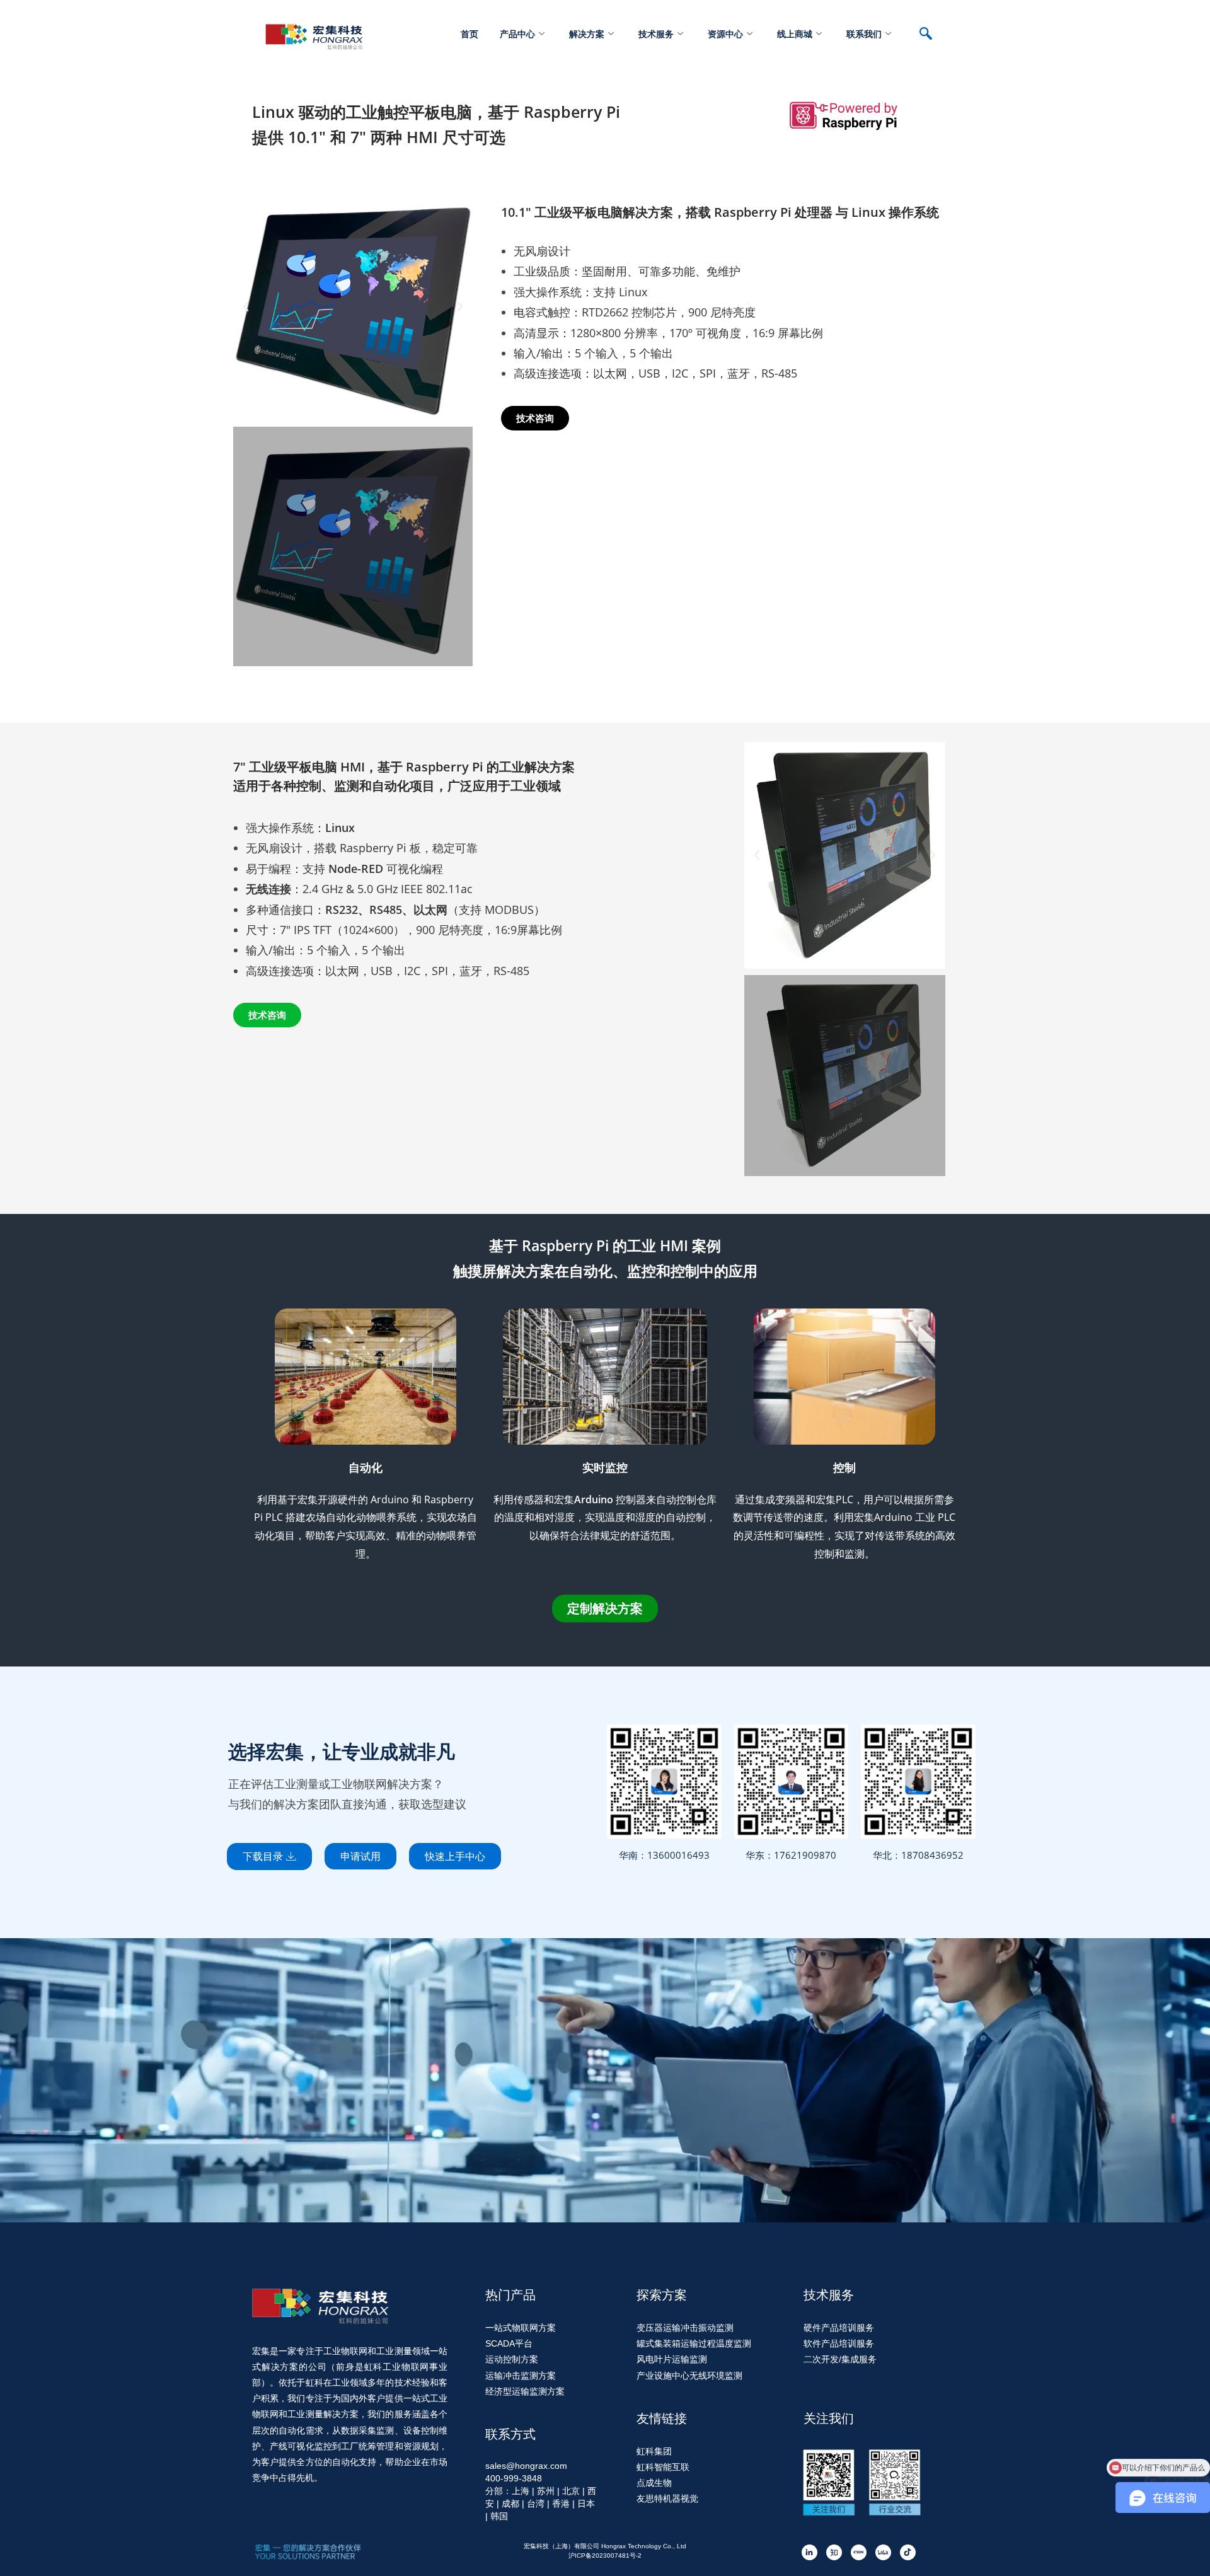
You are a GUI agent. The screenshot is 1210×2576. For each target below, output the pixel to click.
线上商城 (795, 34)
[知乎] (834, 2552)
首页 (470, 34)
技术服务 (656, 34)
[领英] (810, 2552)
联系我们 (864, 34)
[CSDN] (859, 2552)
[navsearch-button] (932, 35)
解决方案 (587, 34)
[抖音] (908, 2552)
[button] (246, 307)
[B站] (883, 2552)
